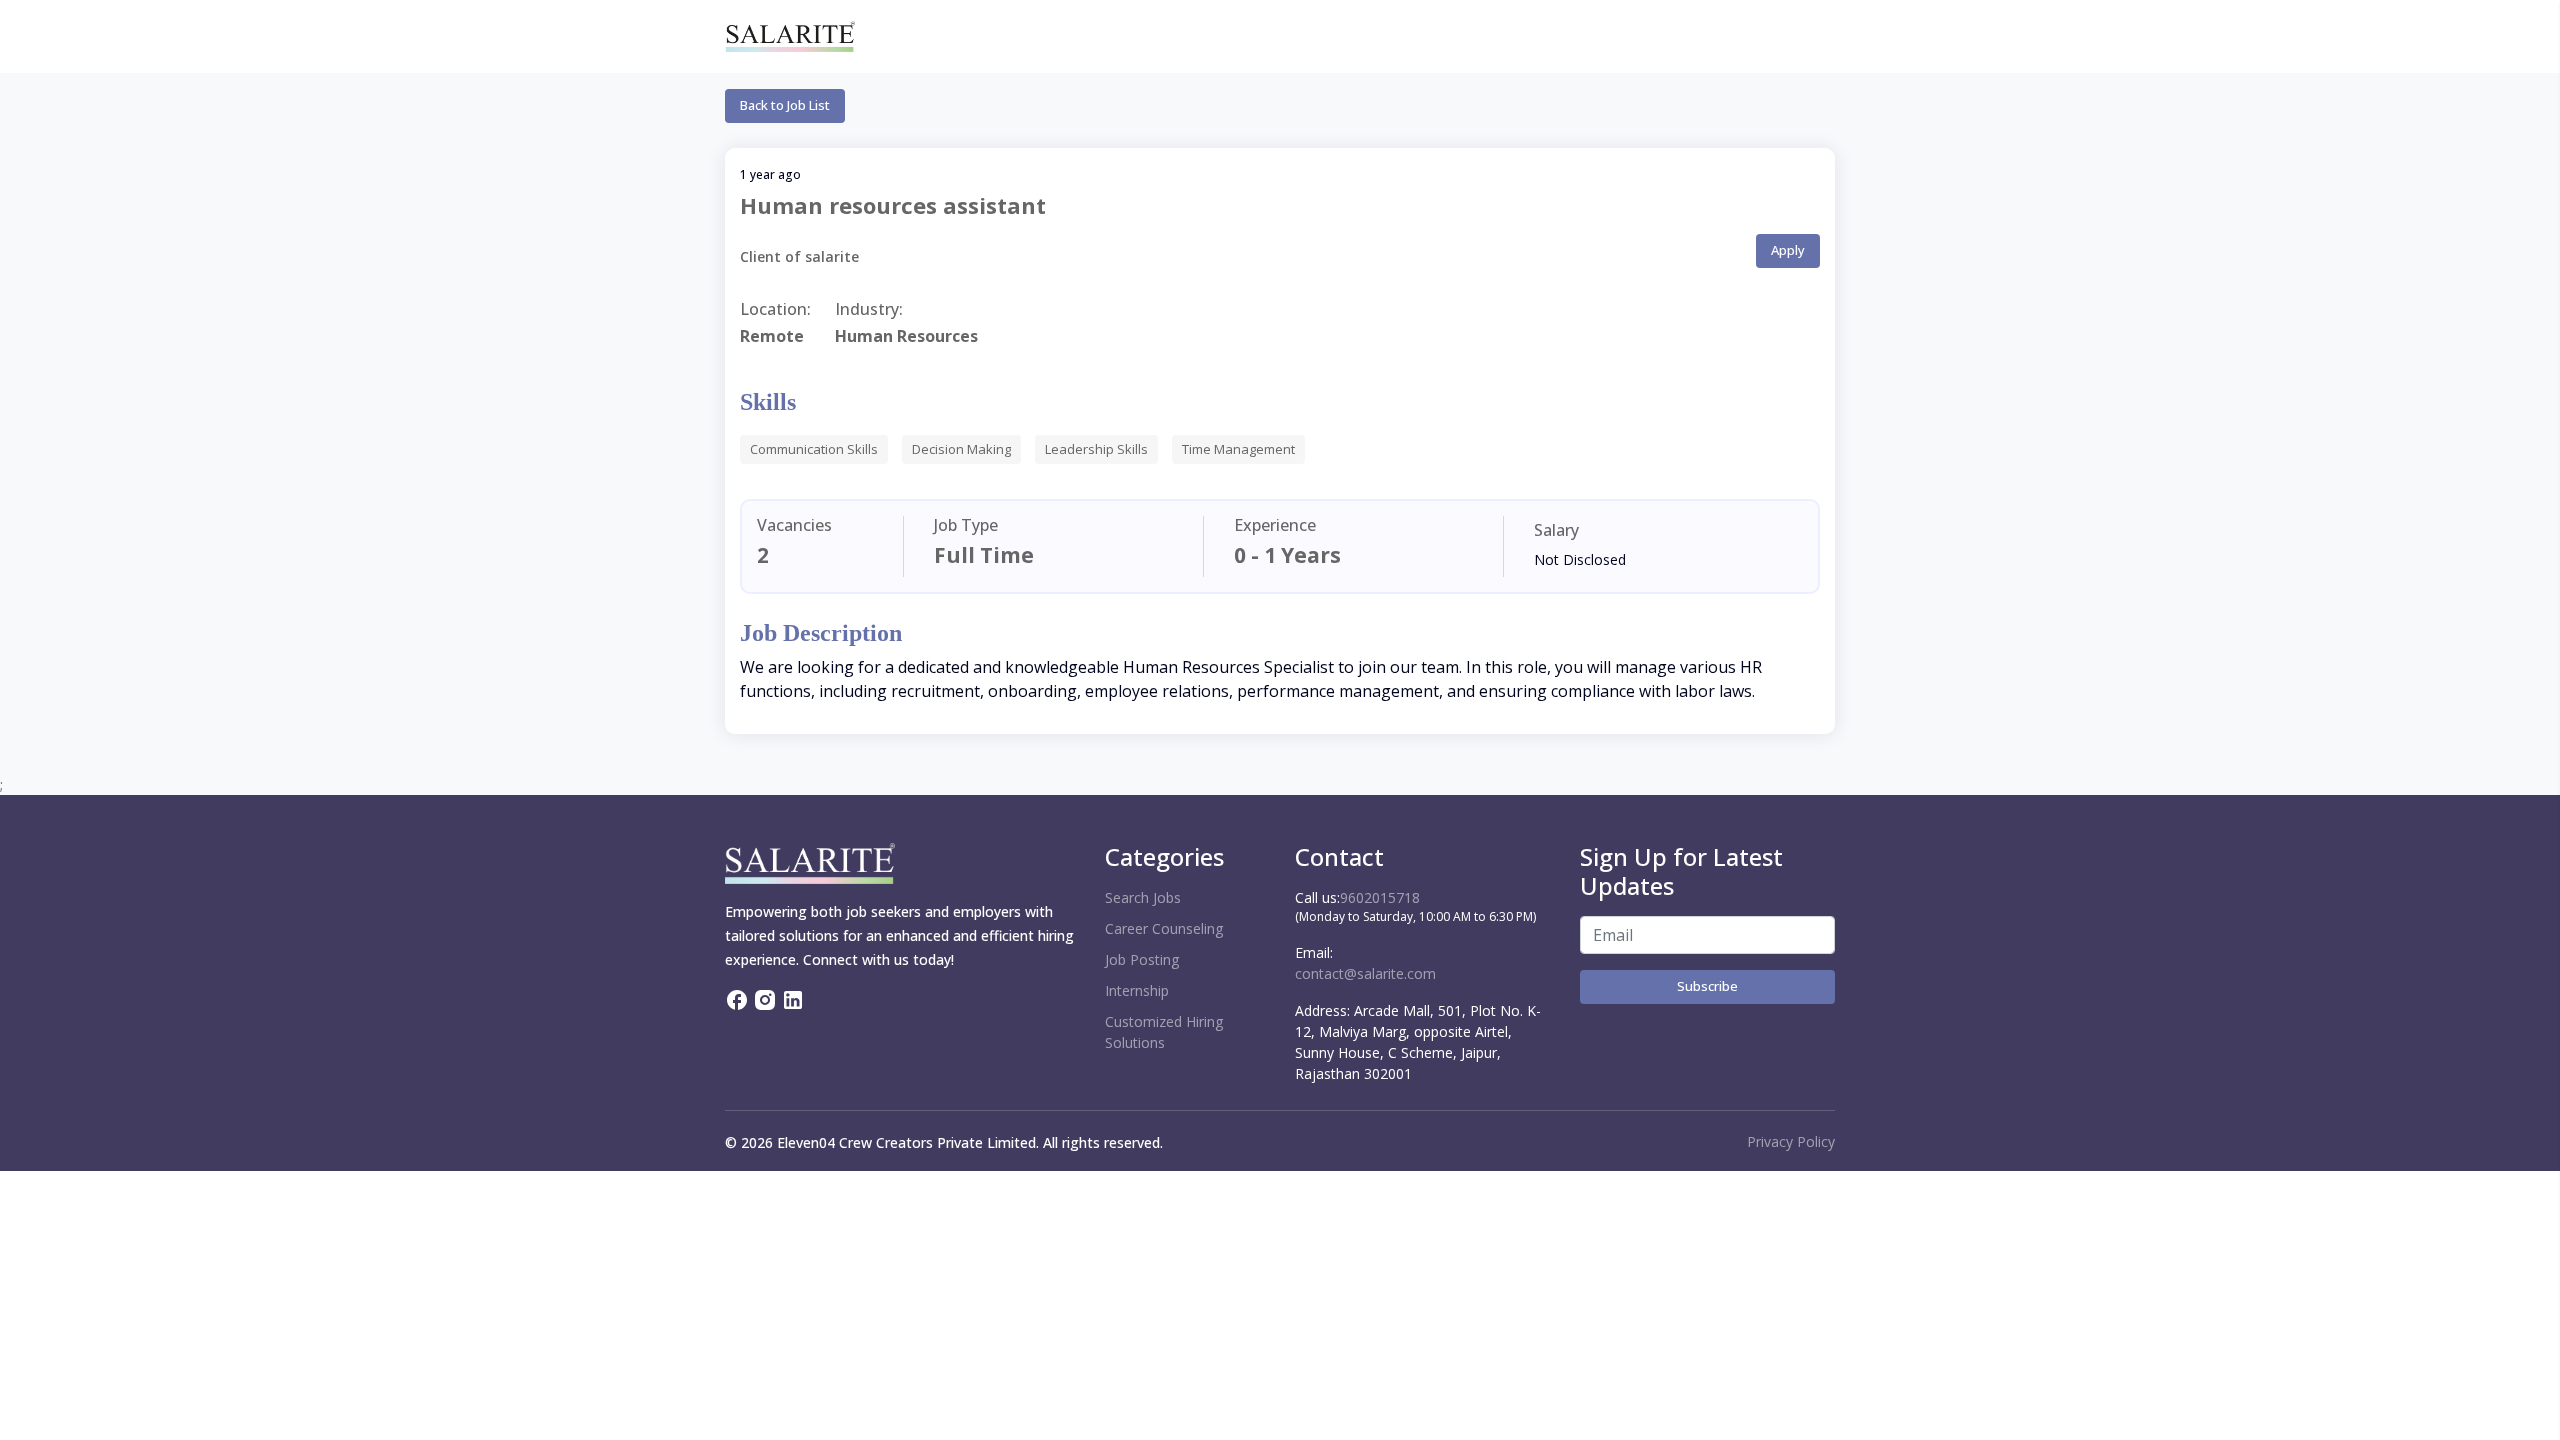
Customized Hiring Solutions (1164, 1032)
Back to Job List (785, 105)
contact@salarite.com (1365, 973)
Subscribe (1707, 986)
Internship (1137, 990)
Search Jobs (1143, 897)
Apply (1788, 250)
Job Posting (1142, 959)
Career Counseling (1164, 928)
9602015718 (1380, 897)
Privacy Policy (1791, 1141)
